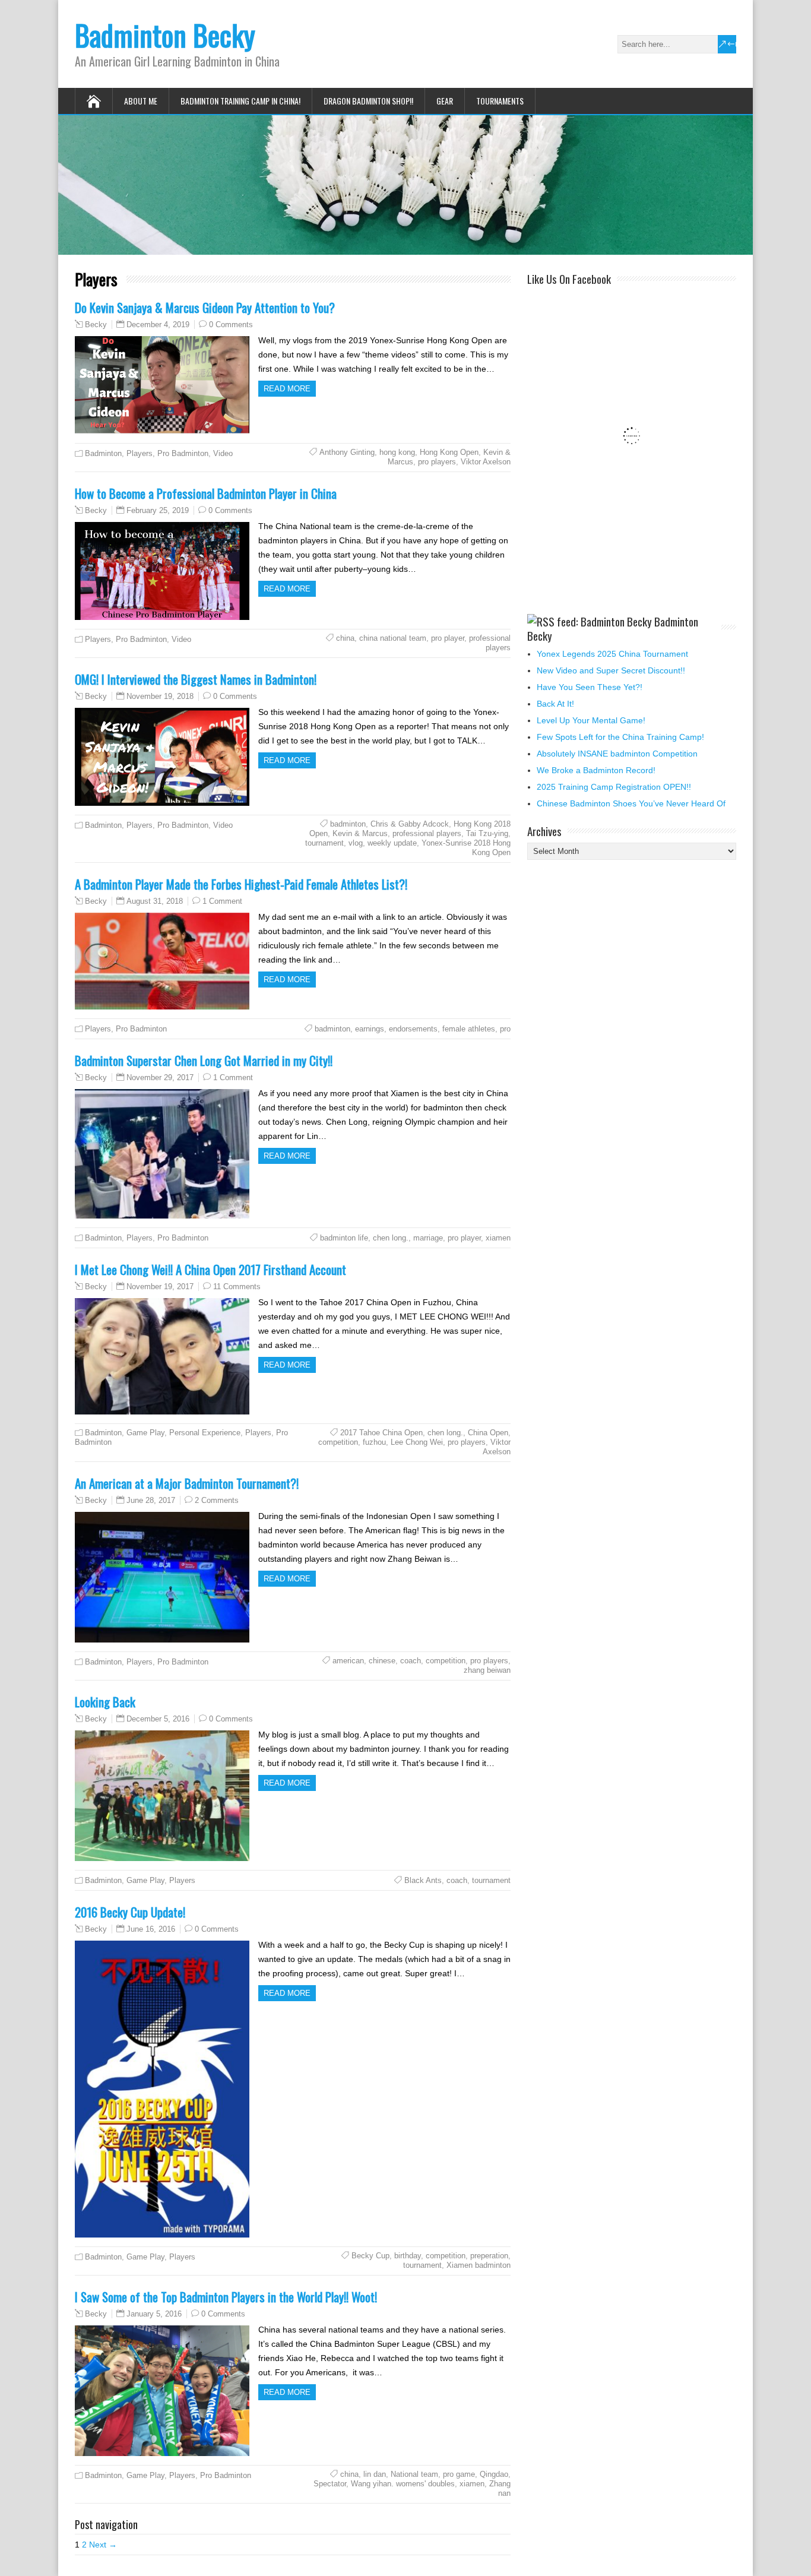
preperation (489, 2256)
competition (338, 1442)
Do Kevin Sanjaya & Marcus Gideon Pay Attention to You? (205, 307)
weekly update (392, 843)
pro (505, 1029)
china (345, 638)
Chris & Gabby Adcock (410, 824)
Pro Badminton (183, 453)
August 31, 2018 (155, 901)
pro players (437, 462)
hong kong (397, 452)
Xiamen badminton (479, 2265)
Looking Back (105, 1702)
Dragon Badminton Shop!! (368, 101)
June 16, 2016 (151, 1929)
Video (223, 453)
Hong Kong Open (449, 452)
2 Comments (217, 1500)
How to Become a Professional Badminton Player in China (206, 493)
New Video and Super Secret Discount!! (611, 670)
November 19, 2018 (160, 696)
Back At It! (555, 704)
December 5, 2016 (158, 1719)
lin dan (375, 2474)
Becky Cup (370, 2256)
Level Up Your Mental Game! (591, 720)
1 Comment (222, 901)
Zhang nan (500, 2488)
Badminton (103, 453)
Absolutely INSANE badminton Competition (617, 754)
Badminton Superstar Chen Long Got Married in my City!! (204, 1060)
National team (414, 2474)
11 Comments (237, 1287)
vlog (356, 843)
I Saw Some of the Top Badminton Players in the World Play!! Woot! (226, 2297)
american (348, 1661)
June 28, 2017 (151, 1500)
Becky (96, 325)
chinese (382, 1661)
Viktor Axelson (486, 462)
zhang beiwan (487, 1670)
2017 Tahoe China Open (381, 1433)
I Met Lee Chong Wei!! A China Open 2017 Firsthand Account (210, 1269)
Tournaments (500, 101)
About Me (141, 101)
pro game (459, 2474)
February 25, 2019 (158, 510)
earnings (370, 1029)
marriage (428, 1238)
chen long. (391, 1238)
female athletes (469, 1029)
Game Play (145, 1433)
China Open (488, 1433)
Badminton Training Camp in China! (240, 101)
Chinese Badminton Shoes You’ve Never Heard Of (631, 803)
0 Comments (231, 325)
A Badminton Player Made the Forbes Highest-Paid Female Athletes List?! (241, 884)
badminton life (344, 1238)
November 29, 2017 (160, 1077)
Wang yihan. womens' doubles (403, 2484)
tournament (324, 843)
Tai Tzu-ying (487, 833)
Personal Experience (205, 1433)
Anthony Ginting (347, 452)
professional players (490, 643)
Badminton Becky (165, 35)
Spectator (330, 2484)
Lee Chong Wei (417, 1442)
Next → (103, 2545)
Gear (445, 101)
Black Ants (423, 1880)
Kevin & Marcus (360, 833)
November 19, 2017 (160, 1287)
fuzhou (374, 1442)
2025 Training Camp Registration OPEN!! (614, 787)
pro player (448, 638)
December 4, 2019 (158, 325)
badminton (348, 824)
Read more (287, 389)
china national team (393, 638)
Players (140, 453)
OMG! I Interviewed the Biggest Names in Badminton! (196, 679)
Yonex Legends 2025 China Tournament (612, 654)
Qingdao (494, 2474)
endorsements (413, 1029)
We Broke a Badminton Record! (596, 770)
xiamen (498, 1238)
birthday (408, 2256)
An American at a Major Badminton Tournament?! (187, 1483)
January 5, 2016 (154, 2314)
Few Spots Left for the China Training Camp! (620, 737)
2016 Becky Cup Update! (130, 1912)
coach (411, 1661)
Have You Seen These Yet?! (590, 687)
